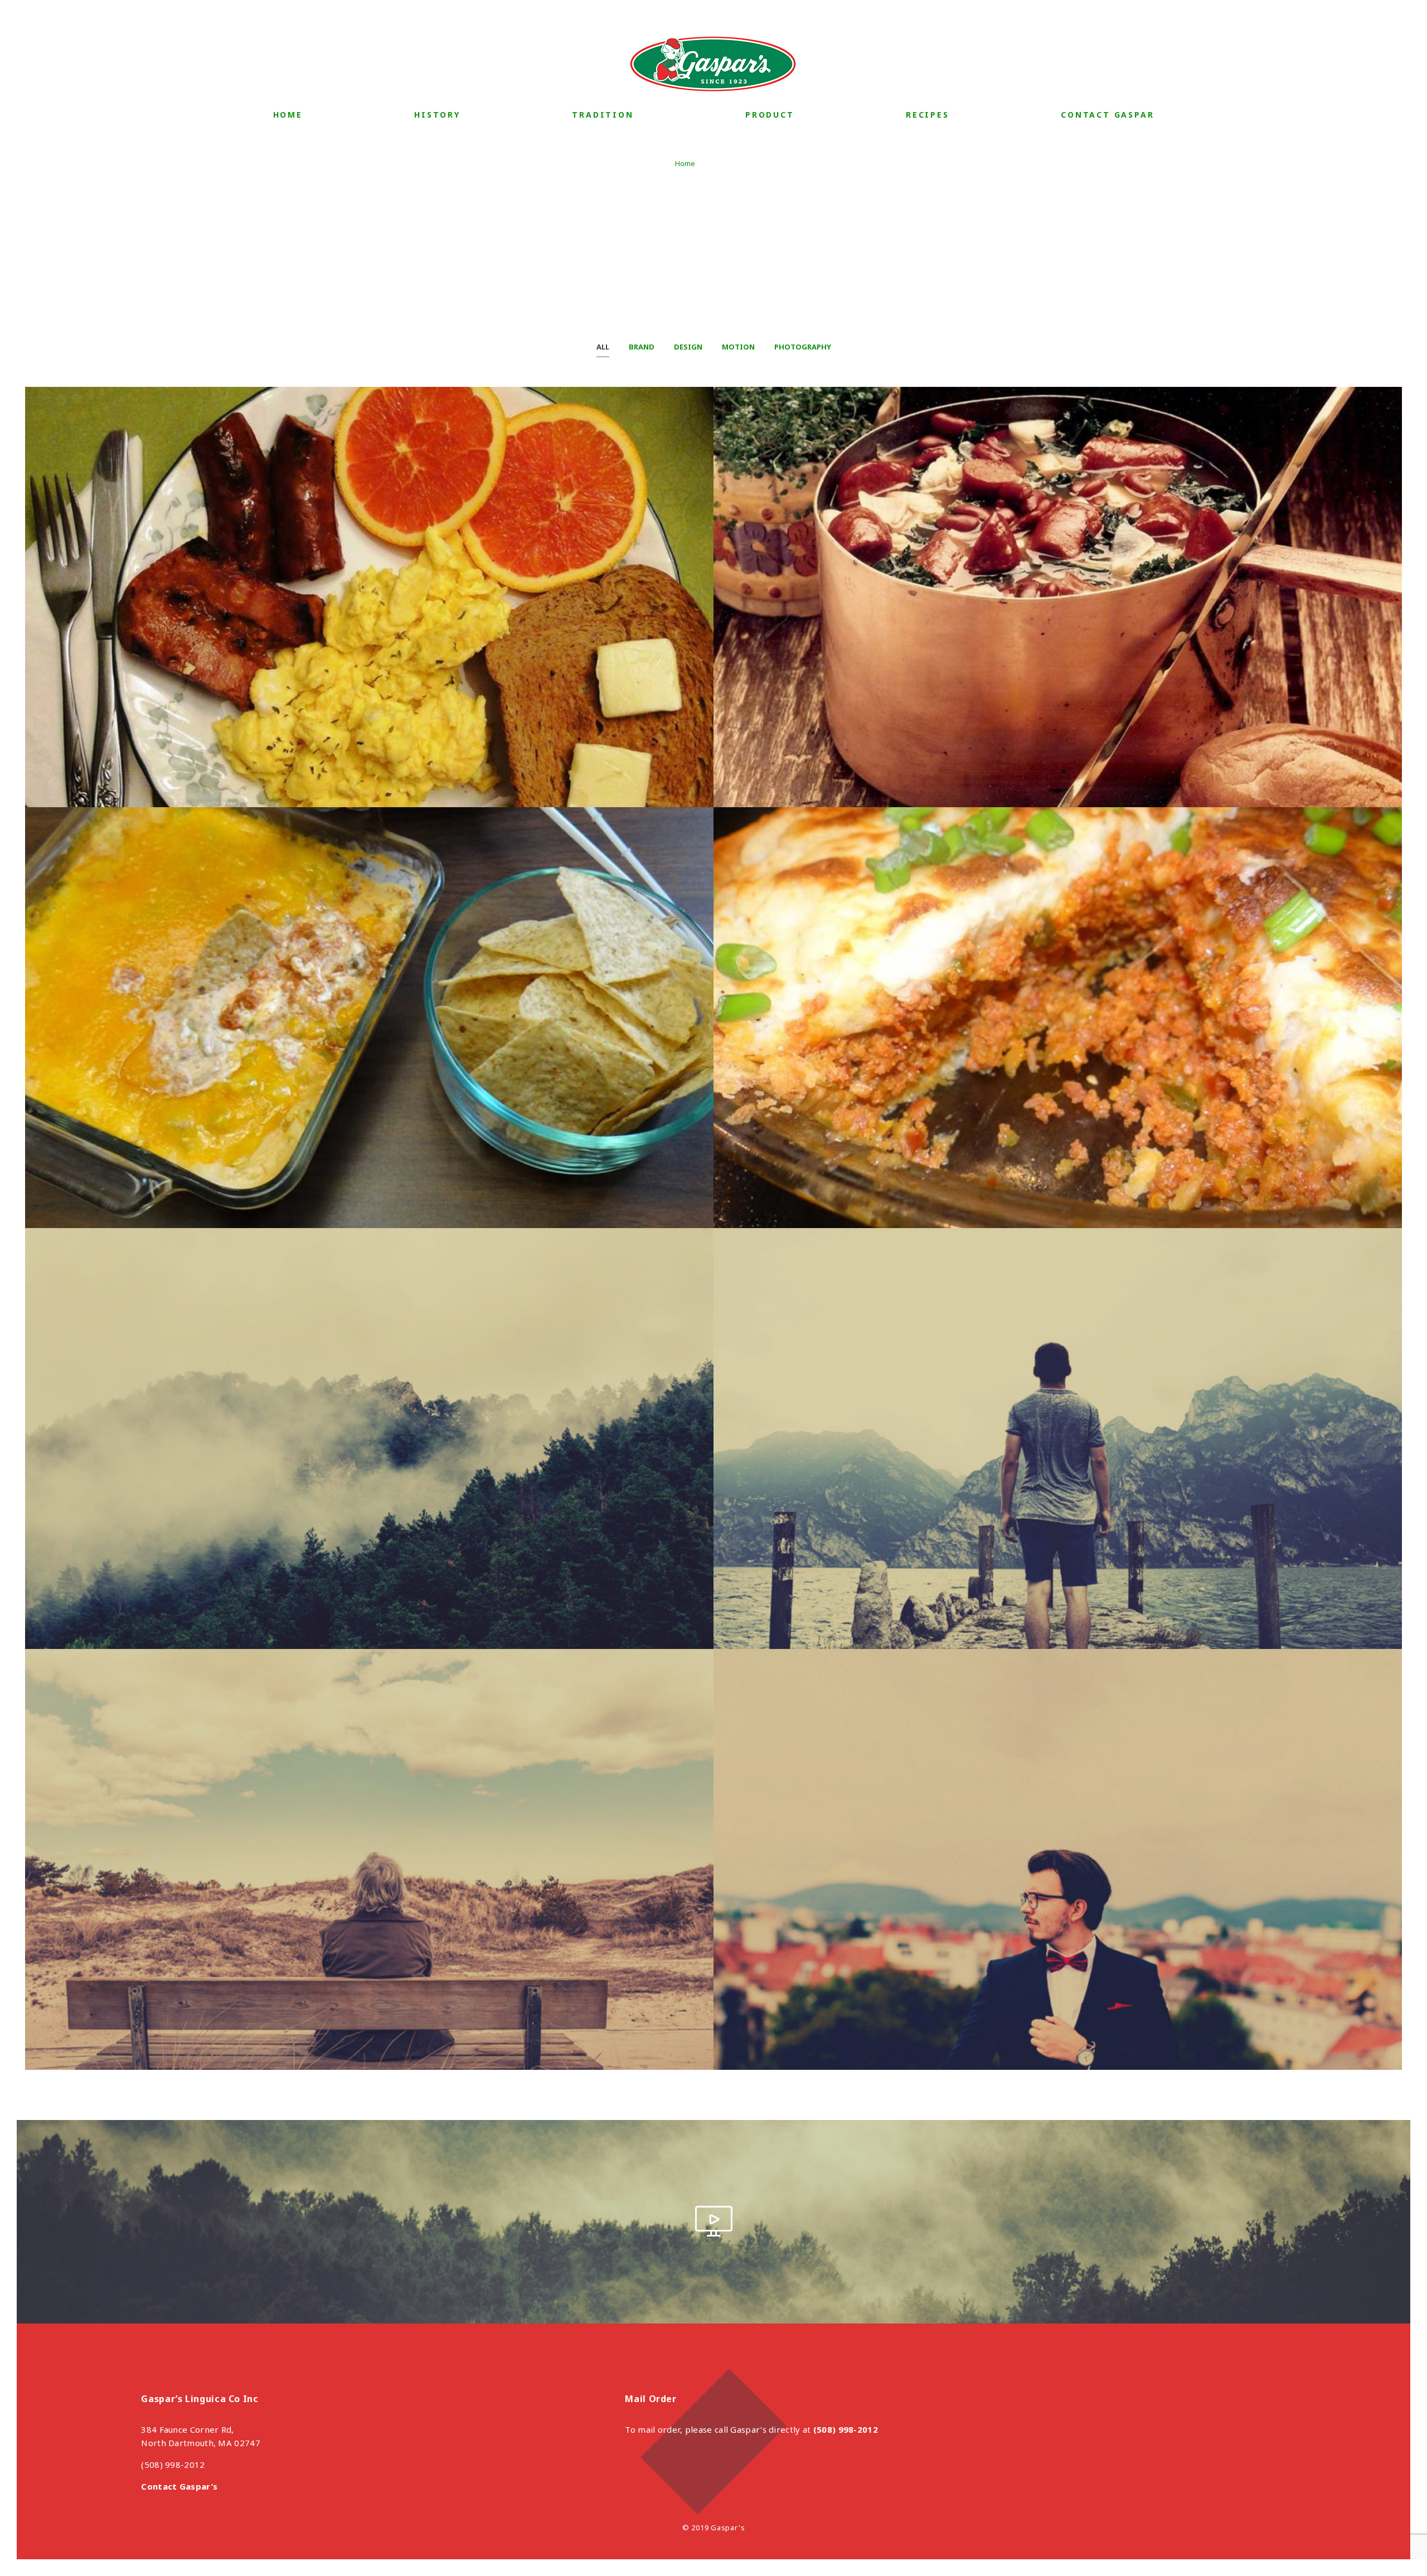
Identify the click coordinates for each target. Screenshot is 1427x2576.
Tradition (603, 115)
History (437, 115)
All (603, 347)
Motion (738, 347)
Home (288, 115)
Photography (803, 347)
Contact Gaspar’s (179, 2486)
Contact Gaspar (1107, 115)
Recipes (928, 115)
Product (770, 115)
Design (688, 347)
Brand (642, 347)
